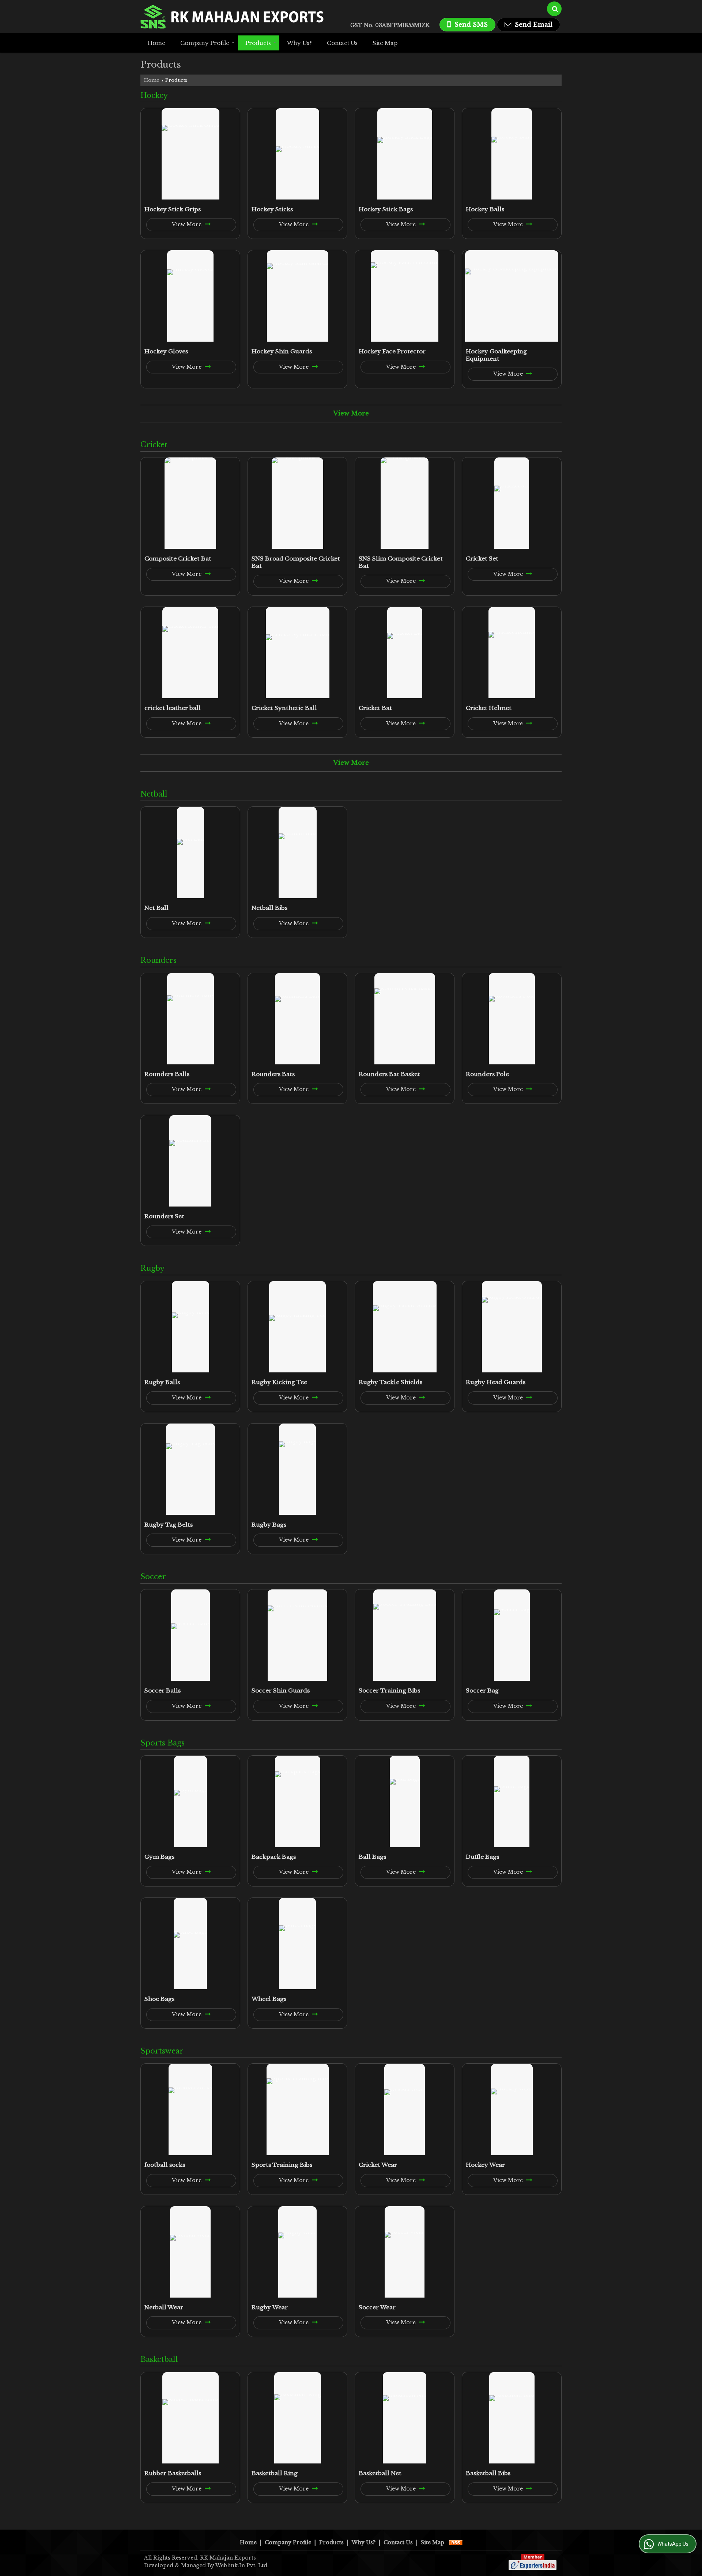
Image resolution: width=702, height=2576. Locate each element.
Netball (154, 794)
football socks (165, 2165)
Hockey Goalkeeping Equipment (496, 355)
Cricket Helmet (489, 708)
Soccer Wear (377, 2307)
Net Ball (156, 908)
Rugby (152, 1268)
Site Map (385, 43)
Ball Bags (372, 1857)
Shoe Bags (159, 1999)
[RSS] (456, 2542)
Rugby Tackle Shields (390, 1382)
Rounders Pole (487, 1074)
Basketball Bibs (488, 2473)
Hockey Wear (485, 2165)
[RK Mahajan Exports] (232, 17)
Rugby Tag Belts (169, 1525)
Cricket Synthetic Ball (284, 708)
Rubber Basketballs (173, 2473)
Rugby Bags (269, 1525)
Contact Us (342, 43)
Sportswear (162, 2051)
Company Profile (205, 43)
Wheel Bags (269, 1999)
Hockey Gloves (166, 351)
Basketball (159, 2359)
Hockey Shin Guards (282, 351)
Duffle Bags (482, 1857)
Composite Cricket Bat (178, 558)
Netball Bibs (269, 908)
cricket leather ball (173, 708)
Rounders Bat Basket (389, 1074)
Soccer (153, 1577)
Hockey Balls (485, 209)
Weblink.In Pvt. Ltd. (242, 2565)
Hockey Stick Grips (173, 209)
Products (258, 43)
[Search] (554, 9)
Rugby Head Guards (496, 1382)
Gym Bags (159, 1857)
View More (187, 224)
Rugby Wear (270, 2307)
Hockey (154, 95)
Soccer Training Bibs (389, 1690)
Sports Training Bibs (282, 2165)
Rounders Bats (273, 1074)
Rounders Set (164, 1216)
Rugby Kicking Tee (279, 1382)
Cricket (154, 445)
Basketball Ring (275, 2473)
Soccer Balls (163, 1690)
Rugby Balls (162, 1382)
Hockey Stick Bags (386, 209)
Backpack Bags (274, 1857)
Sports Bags (163, 1743)
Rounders (158, 960)
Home (156, 43)
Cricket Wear (378, 2165)
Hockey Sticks (272, 209)
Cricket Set (482, 558)
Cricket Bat (375, 708)
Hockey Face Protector (392, 351)
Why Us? (299, 43)
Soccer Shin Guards (281, 1690)
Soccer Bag (482, 1690)
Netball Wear (164, 2307)
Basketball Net (380, 2473)
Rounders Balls (167, 1074)
